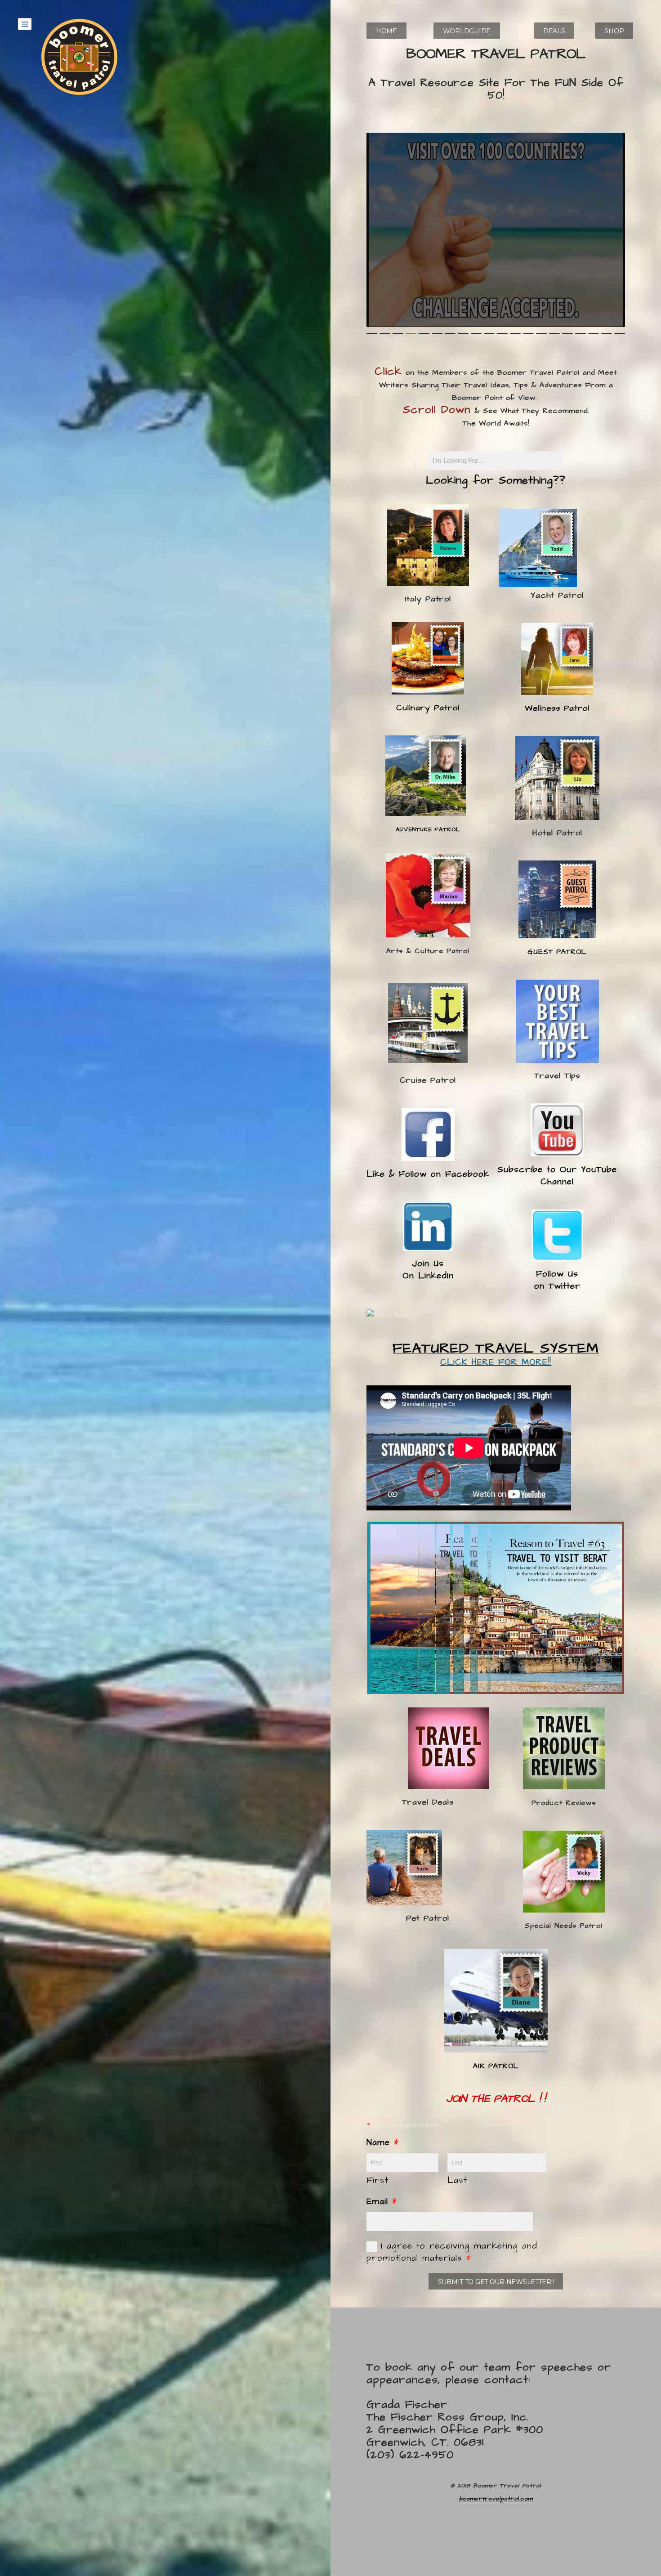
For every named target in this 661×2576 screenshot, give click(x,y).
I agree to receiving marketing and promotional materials (452, 2252)
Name (383, 2143)
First (377, 2180)
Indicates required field (402, 2124)
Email (382, 2202)
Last (457, 2180)
